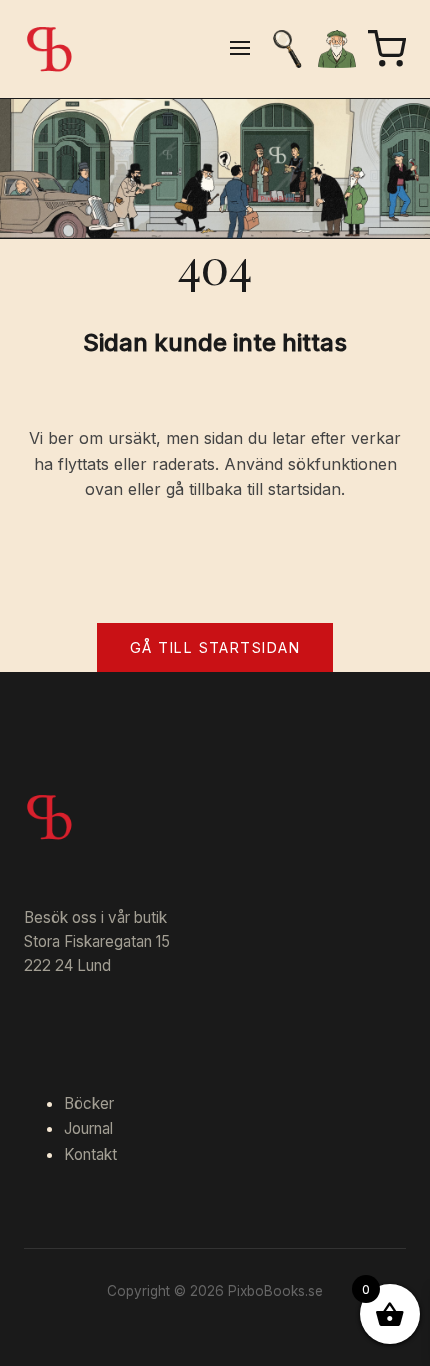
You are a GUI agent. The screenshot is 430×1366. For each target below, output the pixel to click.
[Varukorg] (387, 49)
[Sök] (287, 49)
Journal (88, 1128)
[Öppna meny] (240, 49)
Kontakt (90, 1154)
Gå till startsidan (215, 647)
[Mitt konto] (337, 49)
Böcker (89, 1103)
